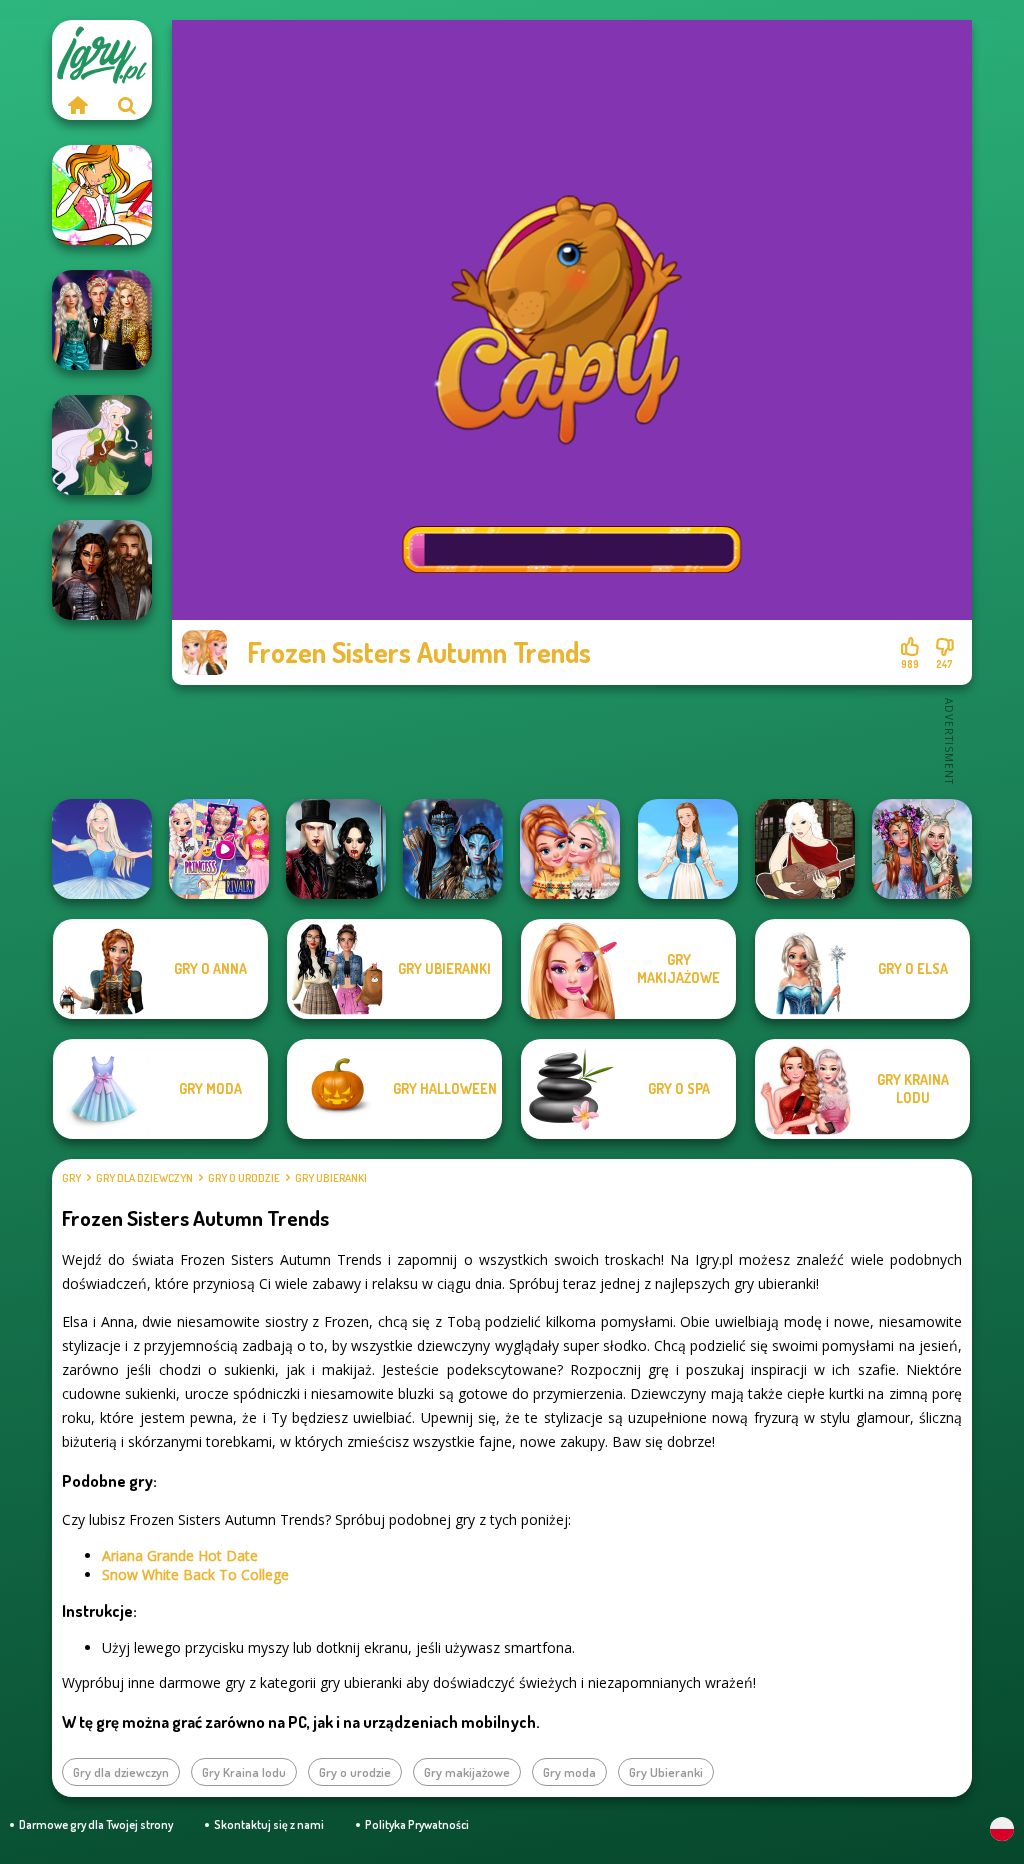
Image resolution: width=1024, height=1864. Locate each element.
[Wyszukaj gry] (127, 105)
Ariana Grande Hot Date (180, 1555)
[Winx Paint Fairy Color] (102, 195)
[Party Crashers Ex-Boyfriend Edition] (102, 320)
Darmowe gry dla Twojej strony (96, 1824)
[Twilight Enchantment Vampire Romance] (336, 849)
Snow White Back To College (195, 1574)
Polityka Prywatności (417, 1824)
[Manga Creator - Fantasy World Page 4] (805, 849)
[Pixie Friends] (102, 445)
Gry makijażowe (467, 1772)
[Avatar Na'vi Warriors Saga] (453, 849)
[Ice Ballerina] (102, 849)
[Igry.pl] (77, 105)
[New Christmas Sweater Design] (570, 849)
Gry (71, 1178)
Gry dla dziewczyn (144, 1178)
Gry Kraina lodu (244, 1772)
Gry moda (569, 1772)
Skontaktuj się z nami (269, 1824)
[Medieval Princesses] (102, 570)
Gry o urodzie (244, 1178)
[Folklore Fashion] (688, 849)
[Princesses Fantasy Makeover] (922, 849)
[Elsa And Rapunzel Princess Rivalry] (219, 849)
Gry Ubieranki (331, 1178)
